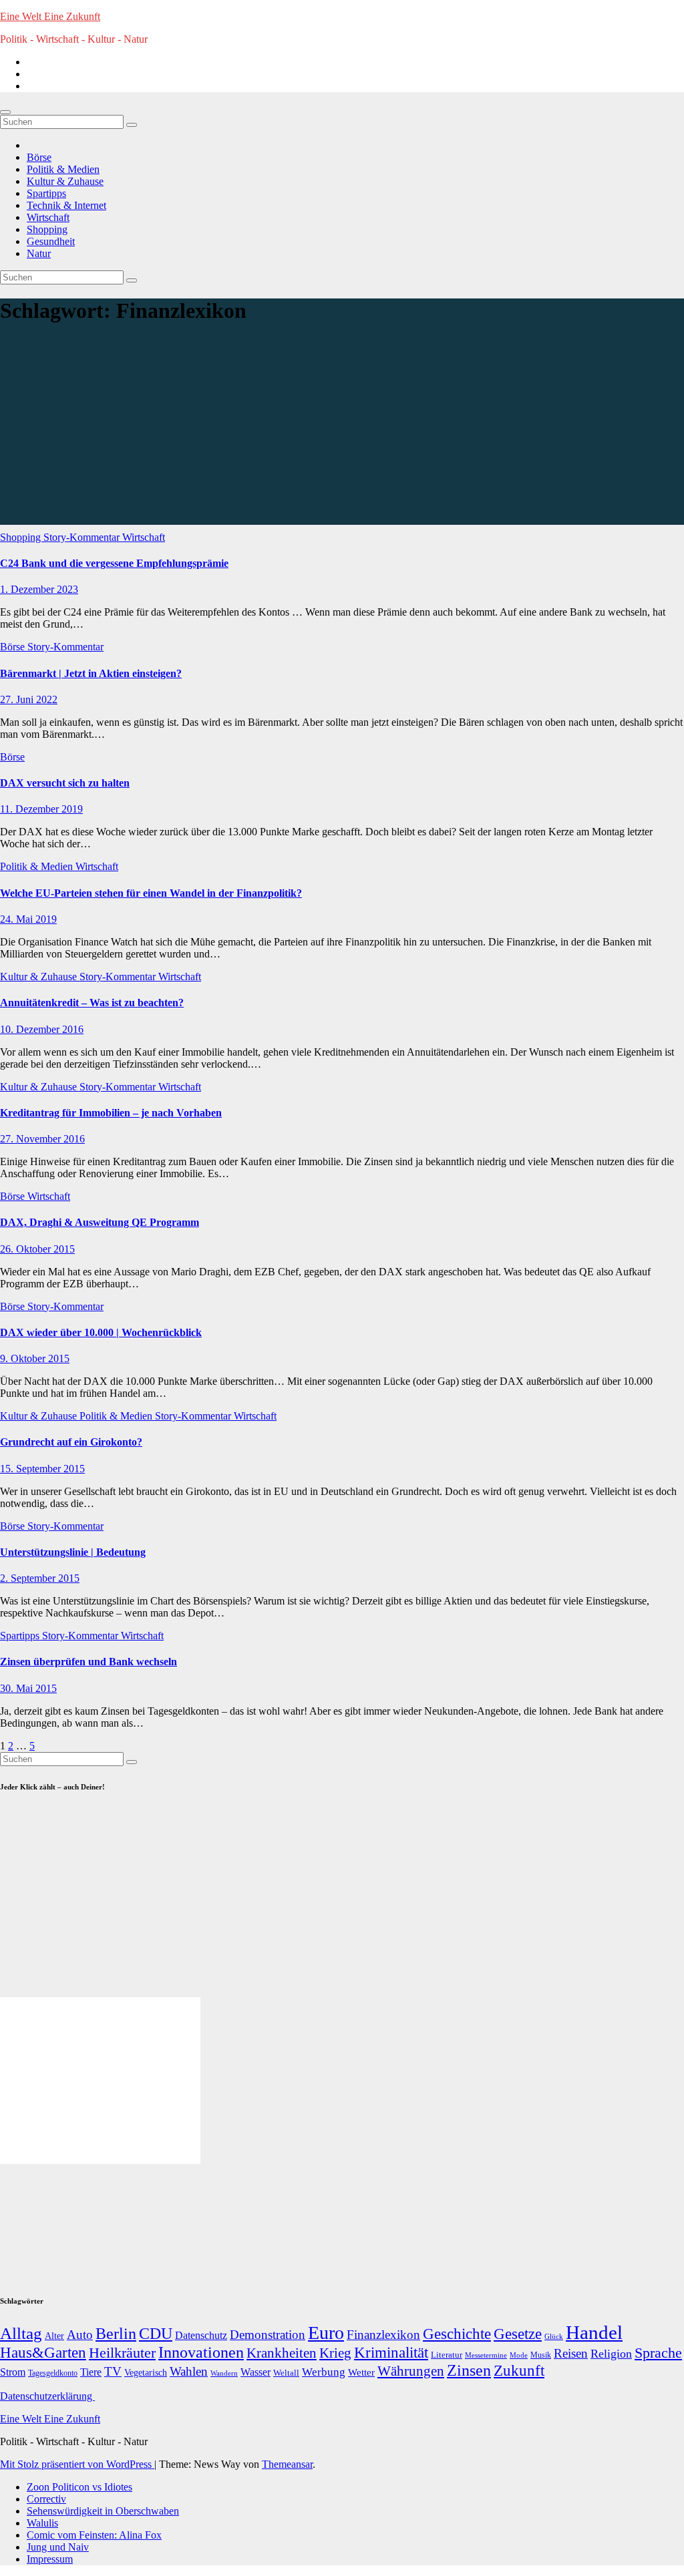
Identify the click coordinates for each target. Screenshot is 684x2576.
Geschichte (457, 2334)
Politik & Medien (63, 169)
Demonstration (268, 2335)
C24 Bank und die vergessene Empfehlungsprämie (114, 563)
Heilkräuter (122, 2353)
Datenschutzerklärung (47, 2396)
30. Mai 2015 (28, 1688)
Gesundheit (51, 241)
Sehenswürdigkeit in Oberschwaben (103, 2511)
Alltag (21, 2333)
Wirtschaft (48, 217)
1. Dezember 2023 (39, 589)
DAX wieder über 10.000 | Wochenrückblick (101, 1332)
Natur (39, 253)
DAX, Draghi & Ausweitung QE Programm (100, 1222)
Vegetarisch (146, 2373)
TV (113, 2371)
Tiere (91, 2372)
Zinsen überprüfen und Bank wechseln (89, 1662)
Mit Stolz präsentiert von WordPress (77, 2464)
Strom (13, 2372)
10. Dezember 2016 (42, 1029)
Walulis (42, 2523)
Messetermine (486, 2355)
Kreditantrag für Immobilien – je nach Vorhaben (111, 1113)
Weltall (286, 2373)
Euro (326, 2333)
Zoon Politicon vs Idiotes (79, 2487)
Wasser (255, 2372)
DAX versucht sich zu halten (65, 783)
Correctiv (46, 2499)
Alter (54, 2336)
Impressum (50, 2559)
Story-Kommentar (83, 537)
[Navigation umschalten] (5, 112)
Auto (80, 2335)
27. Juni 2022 (29, 699)
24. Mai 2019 (28, 919)
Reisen (571, 2353)
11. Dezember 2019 (41, 809)
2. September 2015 (40, 1578)
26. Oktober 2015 (37, 1249)
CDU (156, 2333)
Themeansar (287, 2464)
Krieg (335, 2353)
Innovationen (201, 2352)
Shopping (47, 229)
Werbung (324, 2372)
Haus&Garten (43, 2353)
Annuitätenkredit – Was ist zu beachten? (92, 1003)
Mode (519, 2355)
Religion (611, 2354)
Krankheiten (282, 2353)
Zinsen (469, 2370)
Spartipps (46, 193)
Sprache (658, 2353)
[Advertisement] (342, 431)
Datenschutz (201, 2335)
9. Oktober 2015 (35, 1358)
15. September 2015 (42, 1469)
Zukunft (519, 2371)
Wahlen (189, 2371)
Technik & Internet (66, 205)
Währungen (411, 2371)
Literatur (447, 2355)
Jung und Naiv (58, 2547)
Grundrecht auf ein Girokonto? (71, 1442)
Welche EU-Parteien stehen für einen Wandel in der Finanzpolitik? (151, 893)
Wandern (224, 2373)
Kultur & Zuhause (65, 181)
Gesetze (518, 2334)
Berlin (116, 2334)
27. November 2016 (42, 1139)
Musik (541, 2355)
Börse (39, 157)
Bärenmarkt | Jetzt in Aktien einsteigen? (91, 673)
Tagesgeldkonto (53, 2373)
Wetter (361, 2372)
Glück (554, 2336)
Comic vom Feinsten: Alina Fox (94, 2535)
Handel (594, 2332)
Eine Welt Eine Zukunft (50, 16)
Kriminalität (391, 2353)
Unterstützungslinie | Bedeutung (73, 1552)
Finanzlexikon (383, 2335)
